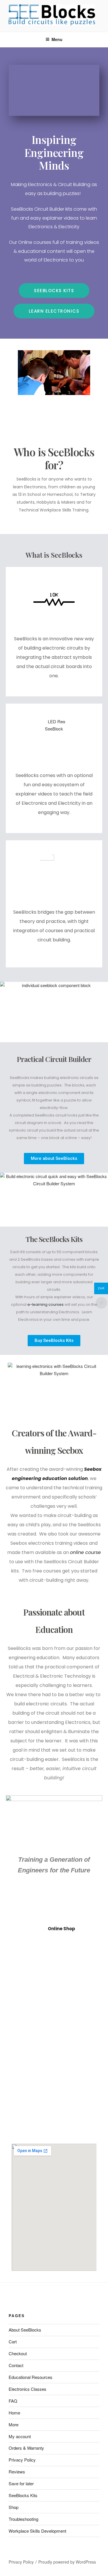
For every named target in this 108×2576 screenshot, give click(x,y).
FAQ (13, 2401)
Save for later (21, 2483)
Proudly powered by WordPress (67, 2562)
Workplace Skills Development (37, 2531)
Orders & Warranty (26, 2448)
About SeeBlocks (25, 2330)
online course (85, 1552)
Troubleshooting (23, 2519)
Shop (14, 2507)
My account (20, 2436)
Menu (57, 39)
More (14, 2424)
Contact (16, 2365)
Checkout (18, 2353)
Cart (13, 2342)
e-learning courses (46, 1304)
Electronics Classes (28, 2389)
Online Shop (61, 1929)
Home (14, 2413)
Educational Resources (31, 2377)
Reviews (17, 2472)
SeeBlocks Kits (23, 2495)
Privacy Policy (22, 2460)
